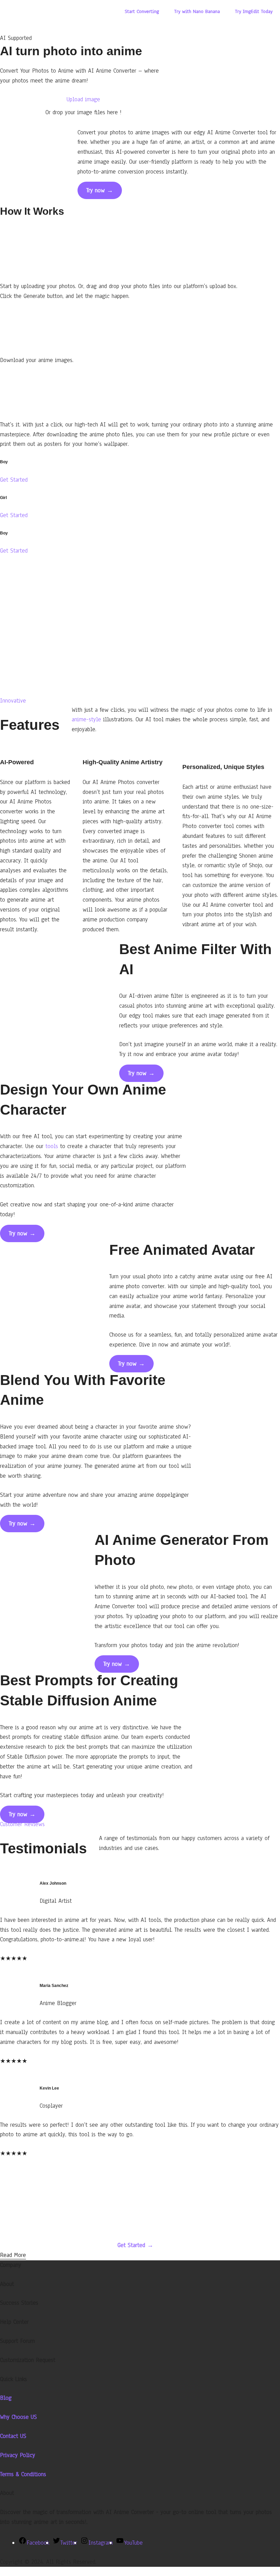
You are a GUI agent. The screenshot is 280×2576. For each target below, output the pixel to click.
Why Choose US (18, 2417)
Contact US (13, 2436)
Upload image (83, 99)
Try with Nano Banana (197, 11)
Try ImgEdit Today (254, 11)
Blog (6, 2398)
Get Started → (135, 2245)
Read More (13, 2255)
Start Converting (142, 11)
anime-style (86, 719)
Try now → (100, 190)
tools (52, 1146)
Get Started (14, 480)
